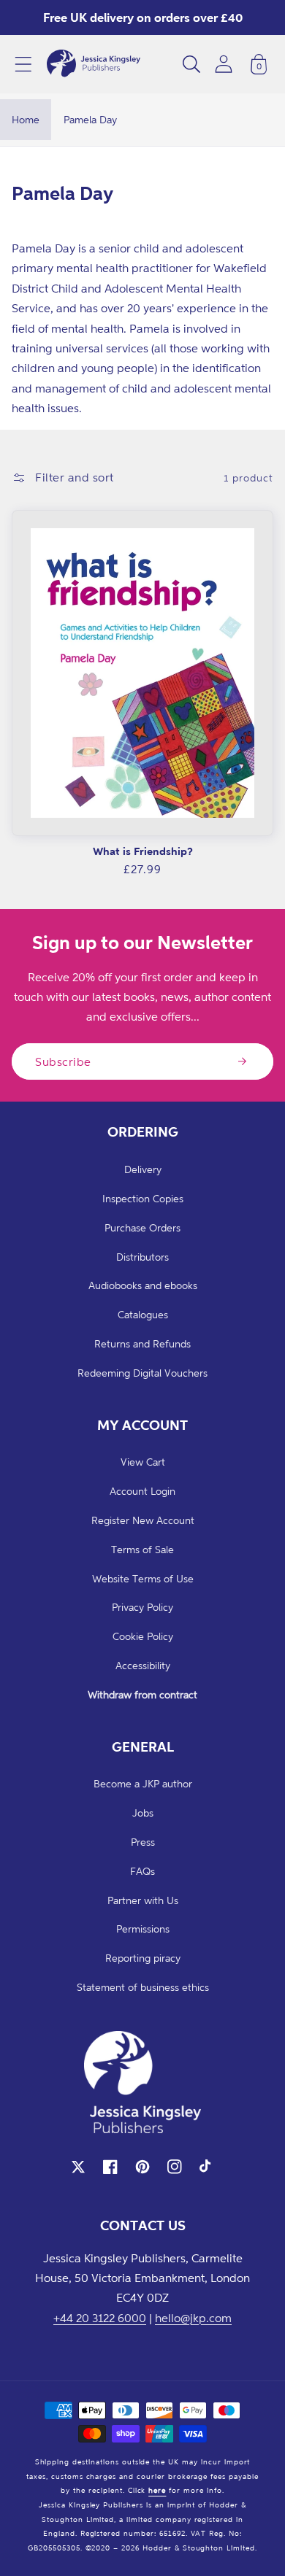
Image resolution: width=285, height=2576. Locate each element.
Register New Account (143, 1520)
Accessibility (143, 1665)
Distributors (142, 1257)
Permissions (143, 1929)
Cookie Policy (143, 1636)
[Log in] (224, 64)
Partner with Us (143, 1900)
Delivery (143, 1169)
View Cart (143, 1462)
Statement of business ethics (143, 1987)
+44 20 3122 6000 (100, 2318)
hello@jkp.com (193, 2318)
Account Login (142, 1491)
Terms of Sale (142, 1549)
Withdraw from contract (142, 1694)
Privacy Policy (142, 1607)
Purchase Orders (142, 1227)
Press (143, 1842)
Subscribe (63, 1061)
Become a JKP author (143, 1783)
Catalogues (143, 1314)
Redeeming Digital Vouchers (142, 1373)
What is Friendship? (143, 851)
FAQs (142, 1871)
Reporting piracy (143, 1958)
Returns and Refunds (142, 1343)
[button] (23, 64)
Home (26, 119)
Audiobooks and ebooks (143, 1285)
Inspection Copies (143, 1198)
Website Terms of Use (143, 1578)
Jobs (143, 1813)
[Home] (94, 64)
